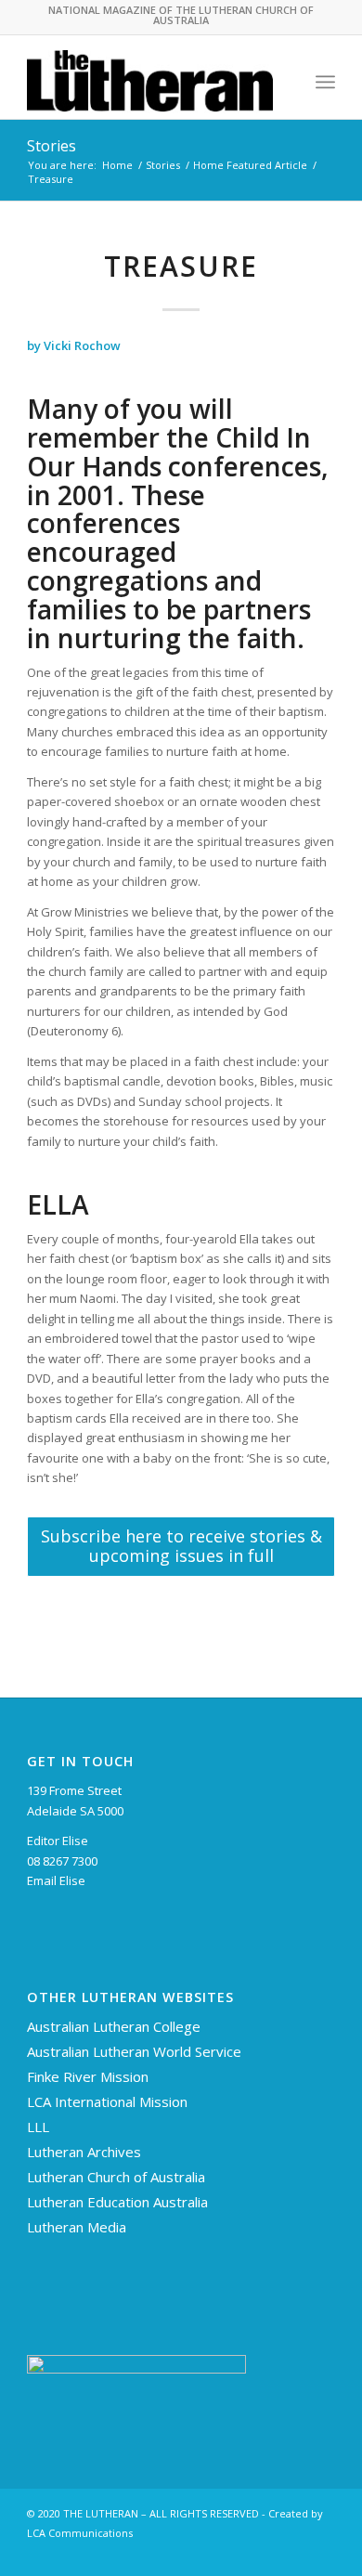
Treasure (181, 266)
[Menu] (325, 82)
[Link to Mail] (321, 2553)
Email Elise (56, 1880)
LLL (38, 2127)
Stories (52, 146)
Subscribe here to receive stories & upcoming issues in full (181, 1546)
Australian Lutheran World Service (134, 2051)
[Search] (284, 82)
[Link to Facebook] (293, 2553)
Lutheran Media (77, 2227)
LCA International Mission (107, 2101)
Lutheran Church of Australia (116, 2177)
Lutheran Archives (84, 2152)
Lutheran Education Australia (117, 2202)
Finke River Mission (88, 2076)
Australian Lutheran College (114, 2026)
